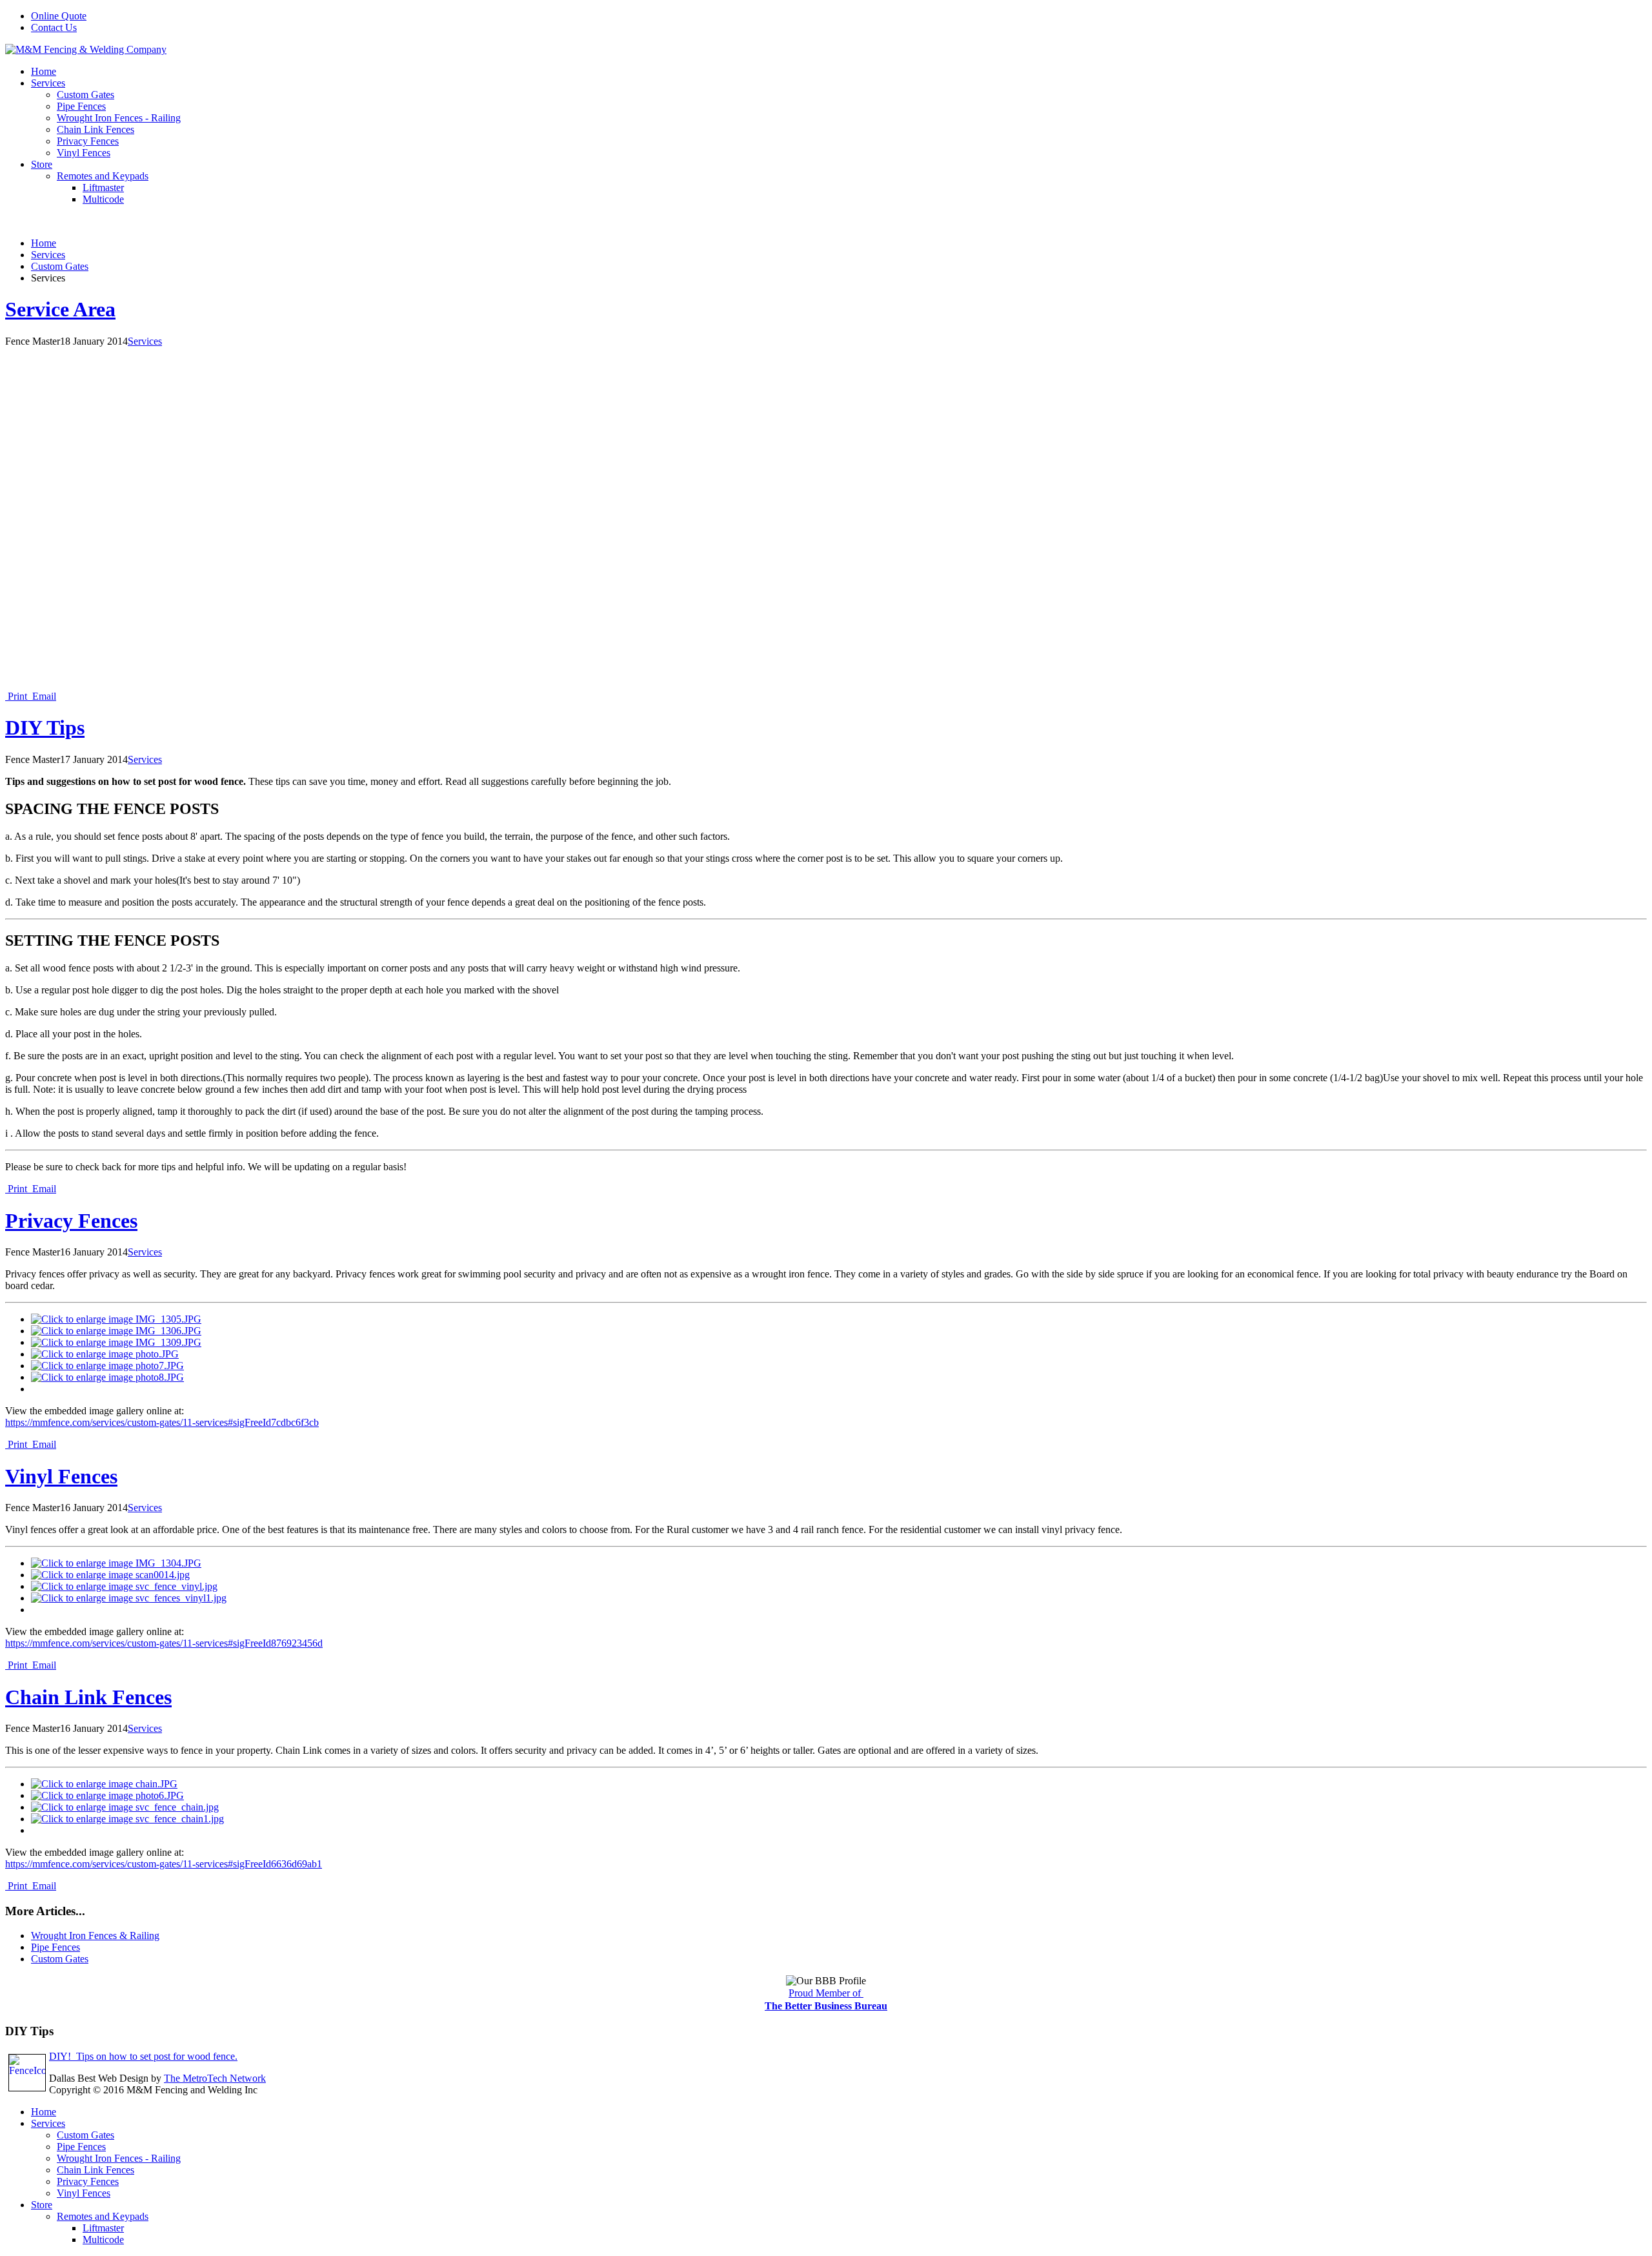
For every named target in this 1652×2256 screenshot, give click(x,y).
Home (44, 71)
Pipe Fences (81, 106)
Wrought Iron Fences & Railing (95, 1936)
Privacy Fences (88, 141)
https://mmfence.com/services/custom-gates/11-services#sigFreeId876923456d (164, 1643)
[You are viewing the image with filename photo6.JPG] (107, 1795)
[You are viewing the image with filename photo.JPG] (105, 1354)
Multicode (103, 199)
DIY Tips (45, 727)
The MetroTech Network (215, 2078)
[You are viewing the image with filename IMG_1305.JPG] (116, 1319)
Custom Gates (86, 95)
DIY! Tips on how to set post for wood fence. (143, 2056)
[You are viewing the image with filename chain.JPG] (104, 1784)
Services (48, 83)
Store (42, 164)
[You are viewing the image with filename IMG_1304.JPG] (116, 1563)
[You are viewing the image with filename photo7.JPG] (107, 1366)
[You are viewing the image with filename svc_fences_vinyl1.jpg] (129, 1598)
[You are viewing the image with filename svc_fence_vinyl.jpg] (124, 1586)
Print (17, 696)
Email (43, 696)
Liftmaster (103, 188)
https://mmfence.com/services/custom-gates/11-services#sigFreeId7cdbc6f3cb (162, 1422)
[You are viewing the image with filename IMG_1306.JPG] (116, 1331)
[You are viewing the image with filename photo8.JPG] (107, 1377)
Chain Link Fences (96, 129)
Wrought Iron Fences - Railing (119, 118)
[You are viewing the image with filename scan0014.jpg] (110, 1575)
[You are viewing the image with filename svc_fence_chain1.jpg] (127, 1819)
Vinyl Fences (84, 153)
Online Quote (59, 16)
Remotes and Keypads (103, 176)
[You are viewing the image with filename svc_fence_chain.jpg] (125, 1807)
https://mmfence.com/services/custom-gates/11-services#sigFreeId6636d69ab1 (164, 1864)
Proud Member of (826, 1993)
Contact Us (54, 27)
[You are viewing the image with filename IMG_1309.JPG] (116, 1342)
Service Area (60, 309)
